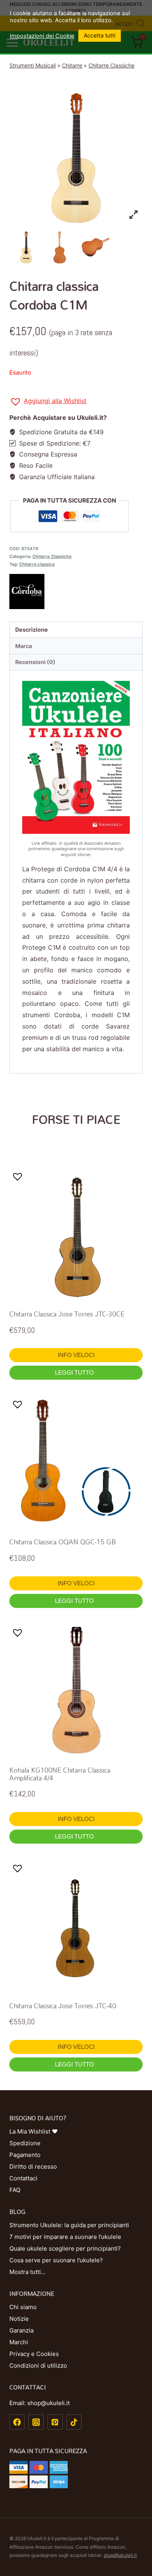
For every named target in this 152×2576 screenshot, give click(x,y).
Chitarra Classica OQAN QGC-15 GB (63, 1542)
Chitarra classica (37, 564)
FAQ (15, 2190)
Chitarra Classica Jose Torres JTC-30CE (67, 1314)
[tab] (76, 630)
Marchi (19, 2342)
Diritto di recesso (33, 2167)
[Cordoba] (76, 592)
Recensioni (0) (35, 662)
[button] (48, 402)
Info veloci (76, 1355)
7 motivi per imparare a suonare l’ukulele (65, 2237)
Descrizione (32, 630)
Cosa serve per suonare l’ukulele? (56, 2260)
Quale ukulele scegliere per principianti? (65, 2248)
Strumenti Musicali (33, 65)
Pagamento (25, 2155)
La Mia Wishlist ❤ (34, 2131)
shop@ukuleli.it (120, 2555)
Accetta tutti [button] (100, 35)
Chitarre (72, 65)
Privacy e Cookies (34, 2354)
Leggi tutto (75, 1372)
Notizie (19, 2319)
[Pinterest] (55, 2422)
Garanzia (21, 2330)
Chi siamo (23, 2307)
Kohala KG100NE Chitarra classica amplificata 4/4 (60, 1774)
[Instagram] (36, 2422)
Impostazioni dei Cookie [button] (42, 36)
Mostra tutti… (27, 2272)
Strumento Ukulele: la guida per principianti (69, 2225)
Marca (24, 646)
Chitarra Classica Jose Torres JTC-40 (63, 2006)
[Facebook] (17, 2422)
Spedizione (25, 2143)
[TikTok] (74, 2422)
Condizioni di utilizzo (38, 2365)
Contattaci (23, 2178)
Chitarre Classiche (111, 65)
